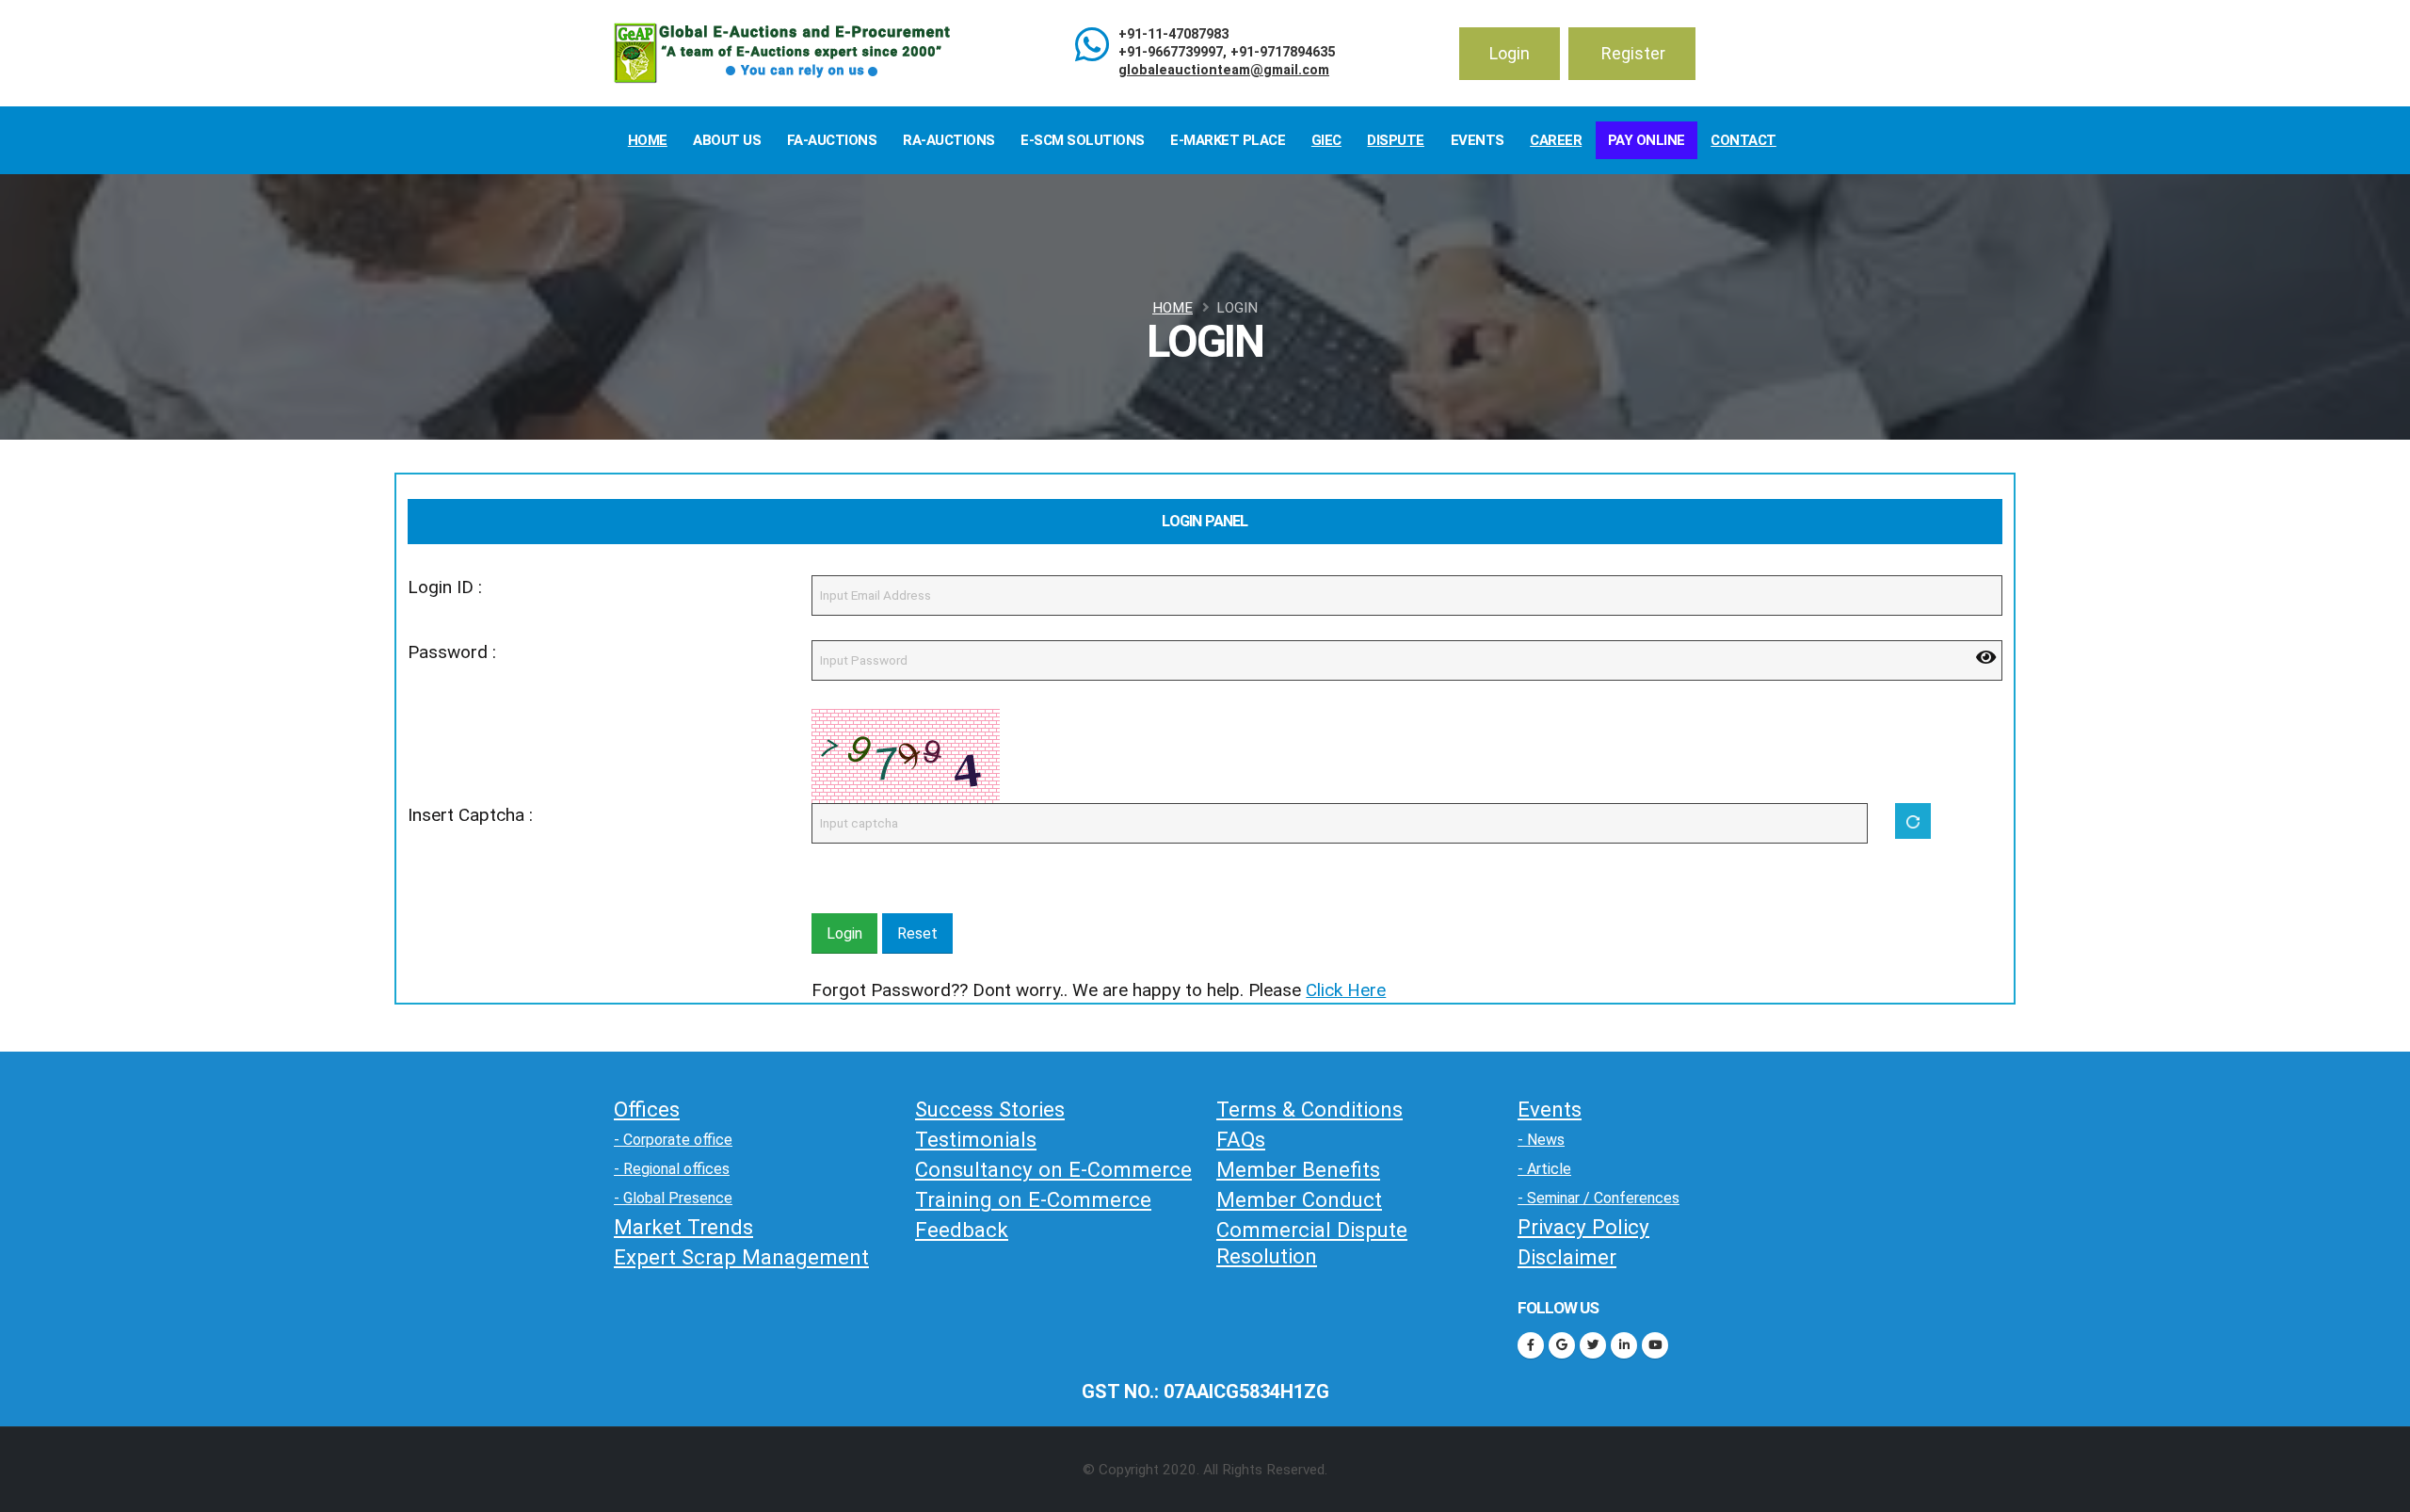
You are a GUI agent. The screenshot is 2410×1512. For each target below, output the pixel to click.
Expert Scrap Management (741, 1257)
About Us (727, 140)
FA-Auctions (832, 140)
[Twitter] (1593, 1345)
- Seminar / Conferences (1599, 1198)
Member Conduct (1299, 1199)
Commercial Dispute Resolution (1312, 1243)
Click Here (1346, 990)
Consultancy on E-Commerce (1053, 1169)
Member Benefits (1298, 1169)
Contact (1743, 140)
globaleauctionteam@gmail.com (1224, 70)
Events (1478, 140)
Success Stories (990, 1109)
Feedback (962, 1230)
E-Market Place (1228, 140)
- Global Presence (673, 1198)
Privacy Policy (1583, 1227)
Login (1510, 53)
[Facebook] (1531, 1345)
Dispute (1396, 140)
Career (1556, 140)
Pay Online (1647, 140)
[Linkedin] (1624, 1345)
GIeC (1326, 140)
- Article (1544, 1169)
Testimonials (976, 1139)
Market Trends (683, 1227)
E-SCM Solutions (1083, 140)
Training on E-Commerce (1033, 1199)
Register (1633, 53)
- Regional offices (672, 1169)
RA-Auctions (949, 140)
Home (648, 140)
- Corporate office (673, 1140)
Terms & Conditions (1309, 1109)
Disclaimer (1567, 1257)
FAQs (1241, 1139)
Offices (647, 1109)
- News (1541, 1140)
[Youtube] (1655, 1345)
